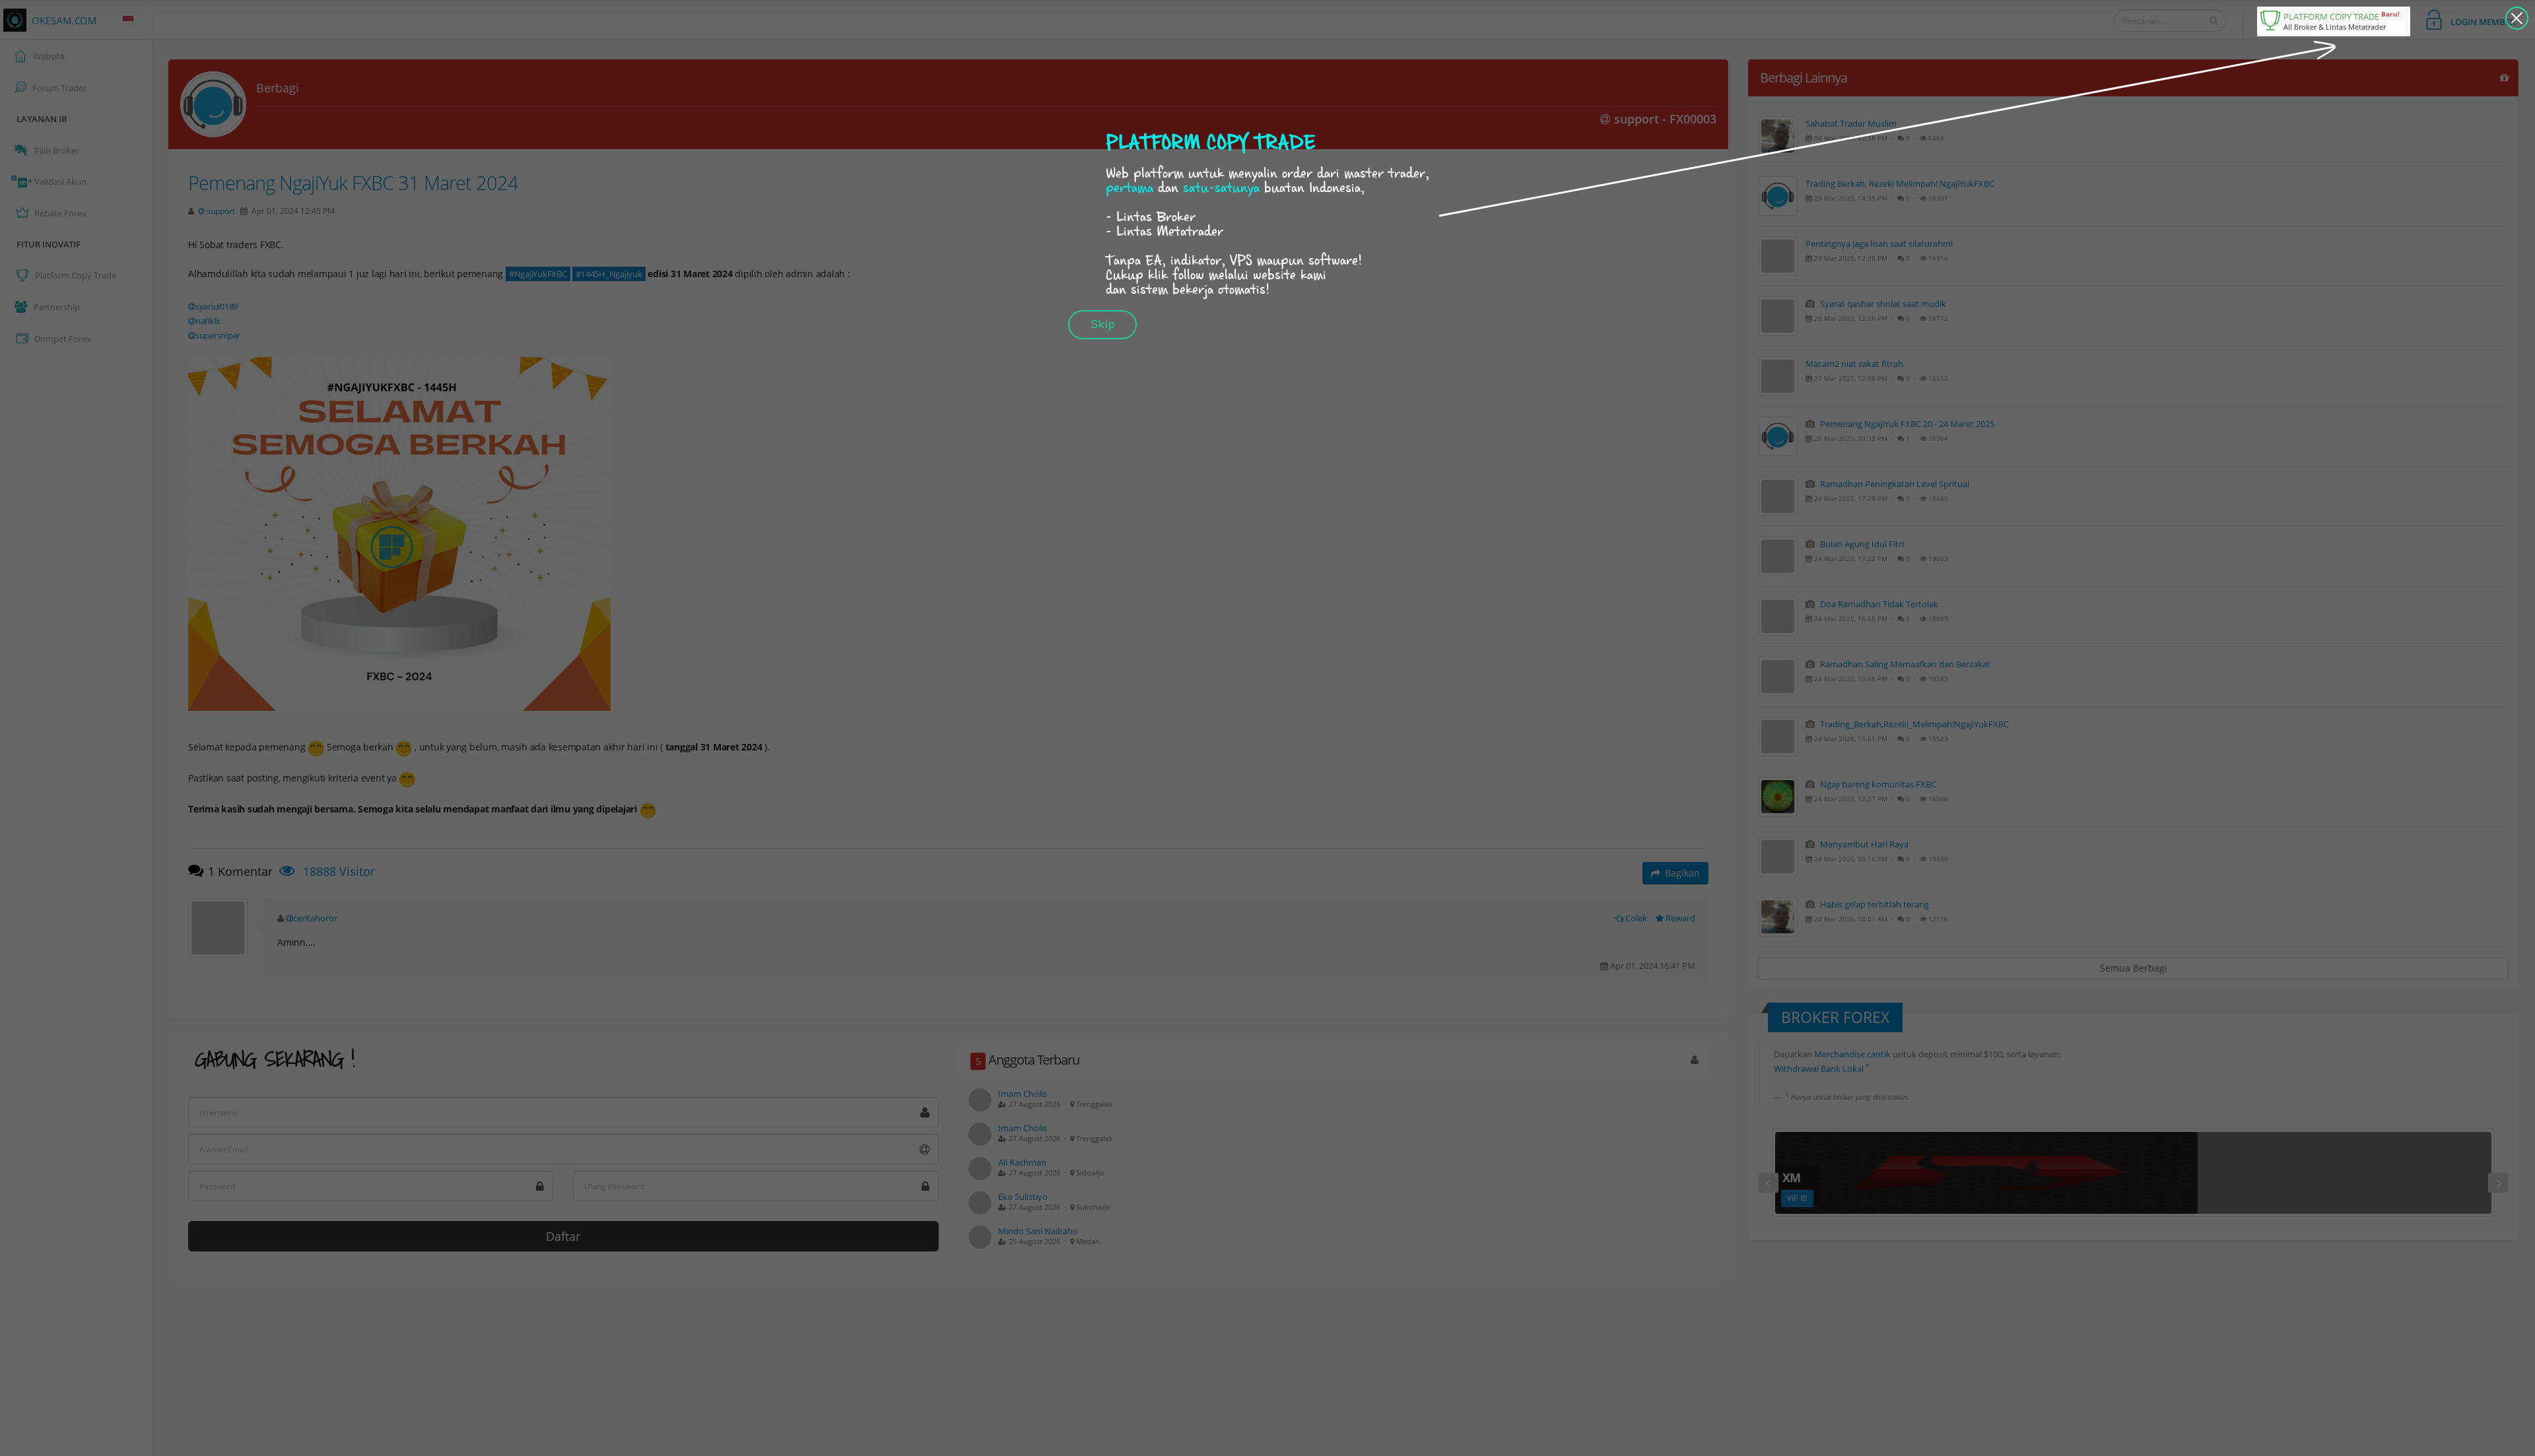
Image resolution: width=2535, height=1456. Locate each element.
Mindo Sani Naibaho (1038, 1231)
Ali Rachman (1022, 1162)
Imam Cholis (1023, 1094)
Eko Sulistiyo (1023, 1197)
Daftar (563, 1236)
